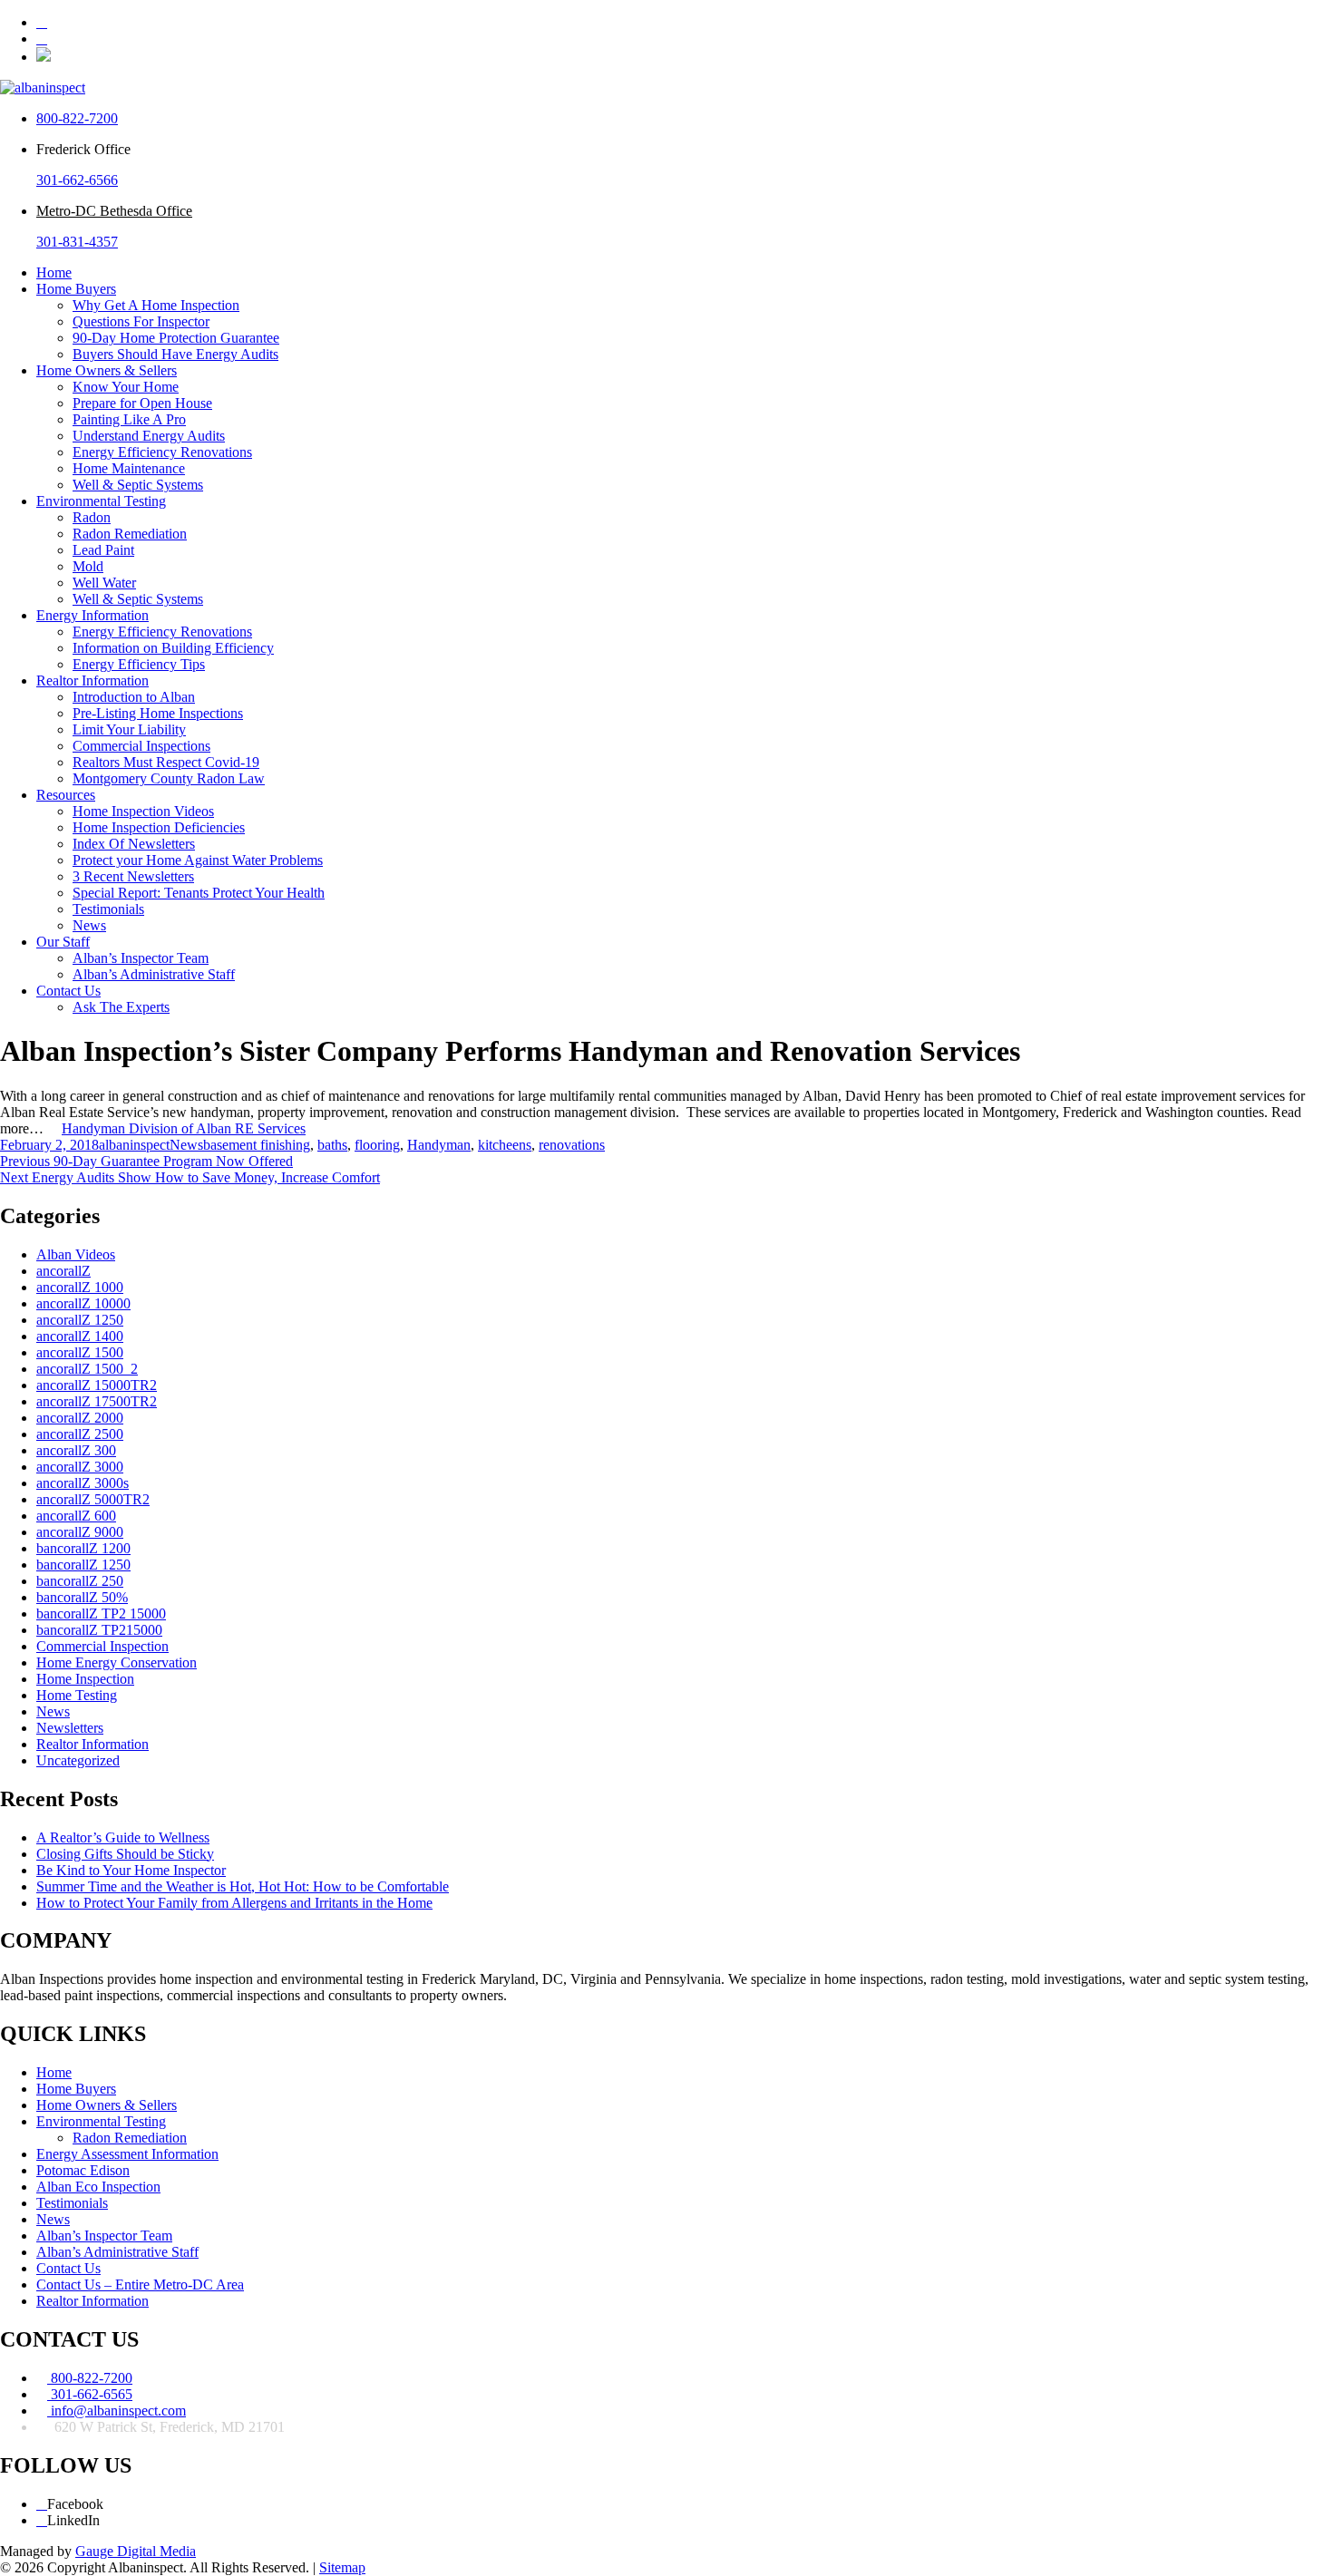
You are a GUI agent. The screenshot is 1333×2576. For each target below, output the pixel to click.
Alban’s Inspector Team (141, 958)
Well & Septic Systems (138, 485)
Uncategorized (78, 1760)
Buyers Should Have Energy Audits (175, 354)
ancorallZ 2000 (80, 1418)
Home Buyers (76, 289)
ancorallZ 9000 (80, 1532)
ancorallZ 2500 (80, 1434)
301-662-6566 (77, 180)
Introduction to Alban (134, 697)
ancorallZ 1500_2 (87, 1369)
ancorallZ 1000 (80, 1287)
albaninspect (134, 1145)
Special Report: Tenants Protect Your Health (199, 893)
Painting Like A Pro (129, 419)
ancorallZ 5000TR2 (93, 1499)
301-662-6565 (90, 2394)
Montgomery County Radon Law (169, 778)
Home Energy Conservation (117, 1662)
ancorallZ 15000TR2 (97, 1385)
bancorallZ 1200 (83, 1548)
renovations (572, 1145)
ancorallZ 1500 (80, 1352)
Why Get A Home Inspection (156, 305)
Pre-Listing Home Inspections (158, 713)
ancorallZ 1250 (80, 1320)
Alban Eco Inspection (98, 2187)
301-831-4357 (77, 242)
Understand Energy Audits (149, 436)
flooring (377, 1145)
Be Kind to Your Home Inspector (131, 1870)
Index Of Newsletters (134, 844)
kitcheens (505, 1145)
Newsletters (70, 1728)
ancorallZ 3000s (83, 1483)
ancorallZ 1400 (80, 1336)
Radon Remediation (130, 534)
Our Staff (63, 942)
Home (54, 272)
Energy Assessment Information (127, 2154)
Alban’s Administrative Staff (154, 974)
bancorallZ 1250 (83, 1565)
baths (332, 1145)
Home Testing (77, 1695)
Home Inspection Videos (143, 811)
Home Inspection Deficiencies (159, 827)
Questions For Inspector (141, 321)
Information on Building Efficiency (173, 648)
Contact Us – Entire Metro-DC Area (140, 2284)
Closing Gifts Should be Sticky (125, 1854)
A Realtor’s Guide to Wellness (123, 1837)
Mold (88, 566)
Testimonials (108, 909)
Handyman (439, 1145)
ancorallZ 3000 (80, 1467)
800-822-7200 (77, 118)
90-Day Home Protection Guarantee (176, 338)
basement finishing (257, 1145)
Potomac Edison (83, 2170)
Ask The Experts (121, 1007)
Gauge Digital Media (136, 2551)
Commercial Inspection (102, 1646)
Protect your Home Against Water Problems (198, 860)
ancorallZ (63, 1271)
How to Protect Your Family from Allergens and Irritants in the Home (234, 1903)
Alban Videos (76, 1254)
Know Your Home (126, 387)
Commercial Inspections (141, 746)
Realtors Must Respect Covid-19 (166, 762)
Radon (92, 517)
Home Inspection (85, 1679)
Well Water (104, 583)
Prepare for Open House (142, 403)
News (89, 925)
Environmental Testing (101, 501)
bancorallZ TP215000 (99, 1630)
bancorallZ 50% (82, 1597)
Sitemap (342, 2567)
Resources (66, 795)
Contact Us (68, 991)
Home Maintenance (129, 468)
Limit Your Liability (129, 729)
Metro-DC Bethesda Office (114, 211)
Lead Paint (103, 550)
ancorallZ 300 (76, 1450)
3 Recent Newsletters (133, 876)
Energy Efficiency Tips (139, 664)
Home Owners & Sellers (107, 370)
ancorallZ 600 (76, 1516)
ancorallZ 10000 (83, 1303)
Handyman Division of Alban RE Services (184, 1128)
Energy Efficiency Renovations (162, 452)
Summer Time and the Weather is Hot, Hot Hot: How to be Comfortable (243, 1886)
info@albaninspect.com (117, 2411)
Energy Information (92, 615)
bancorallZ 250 (80, 1581)
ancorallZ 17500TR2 (97, 1401)
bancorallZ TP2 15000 (101, 1614)
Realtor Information (92, 680)
